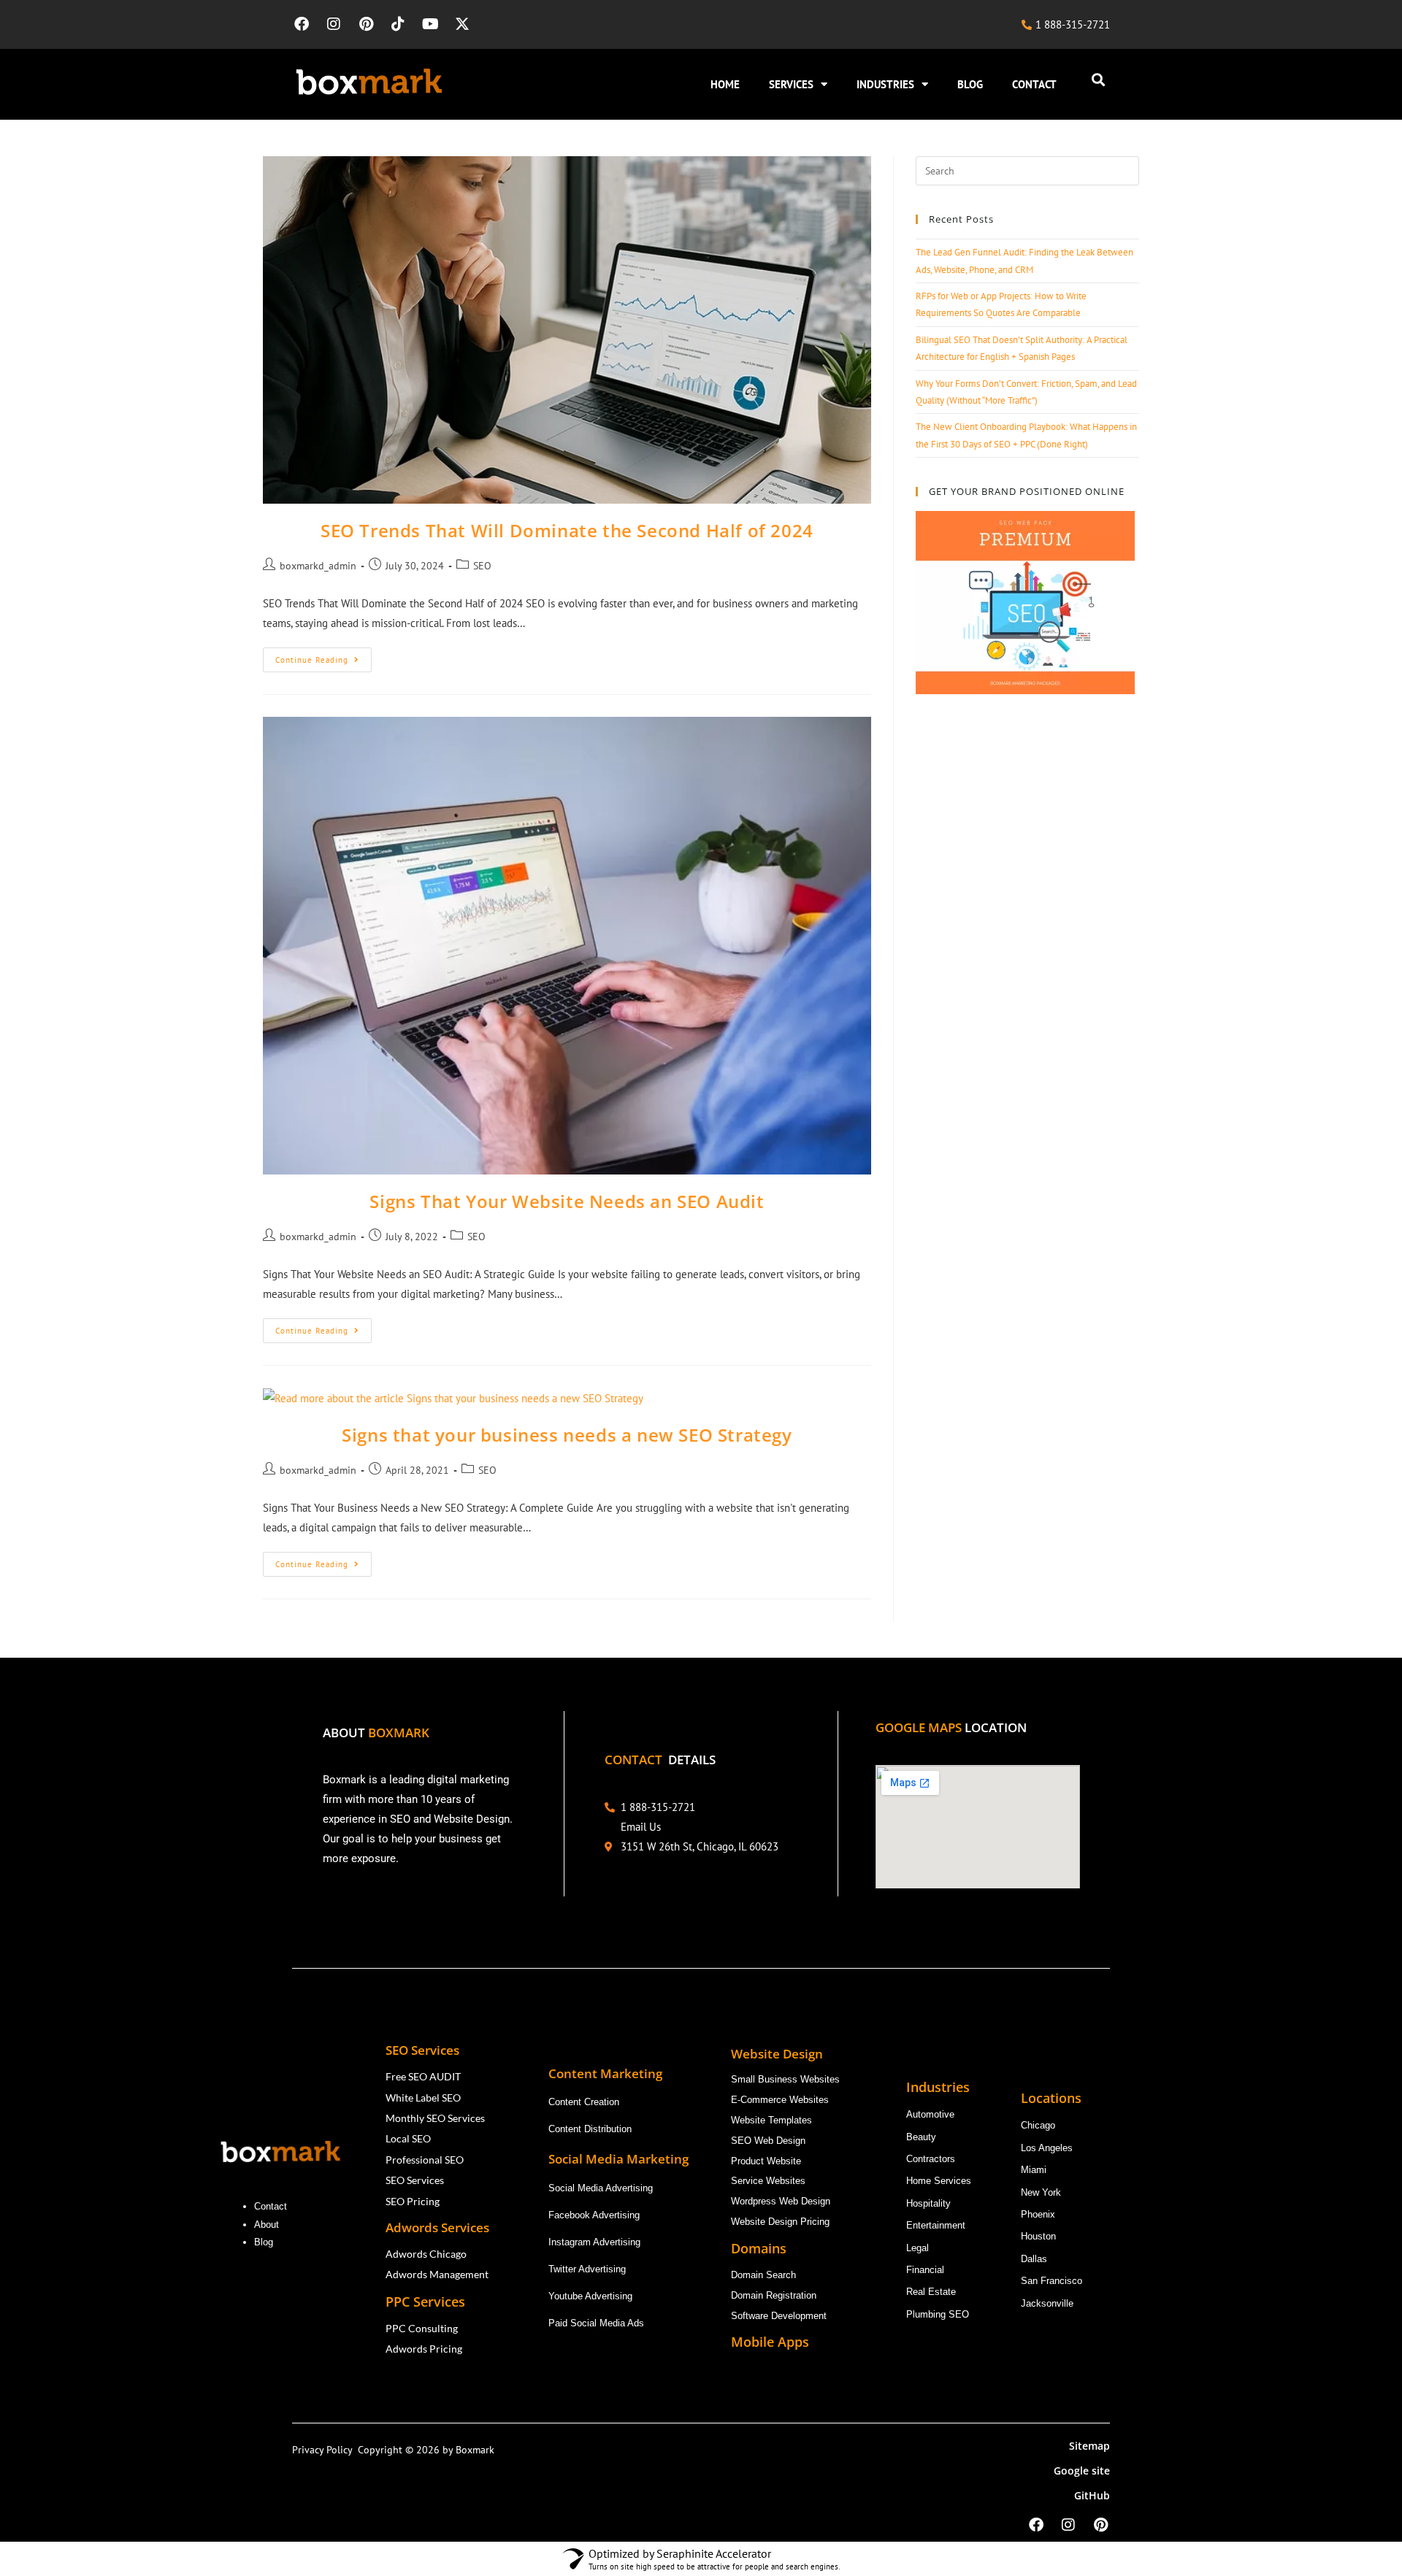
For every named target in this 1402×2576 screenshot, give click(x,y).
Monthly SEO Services (435, 2118)
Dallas (1034, 2259)
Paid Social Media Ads (596, 2323)
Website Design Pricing (780, 2222)
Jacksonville (1047, 2303)
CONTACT (1034, 84)
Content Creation (584, 2102)
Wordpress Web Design (781, 2201)
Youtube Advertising (592, 2296)
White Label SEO (423, 2098)
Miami (1034, 2170)
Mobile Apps (770, 2342)
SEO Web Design (768, 2141)
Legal (918, 2248)
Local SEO (408, 2138)
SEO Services (415, 2180)
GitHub (1092, 2495)
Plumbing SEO (938, 2314)
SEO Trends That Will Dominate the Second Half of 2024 (567, 530)
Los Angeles (1047, 2148)
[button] (1098, 80)
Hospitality (928, 2203)
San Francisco (1051, 2281)
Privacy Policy (325, 2450)
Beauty (921, 2137)
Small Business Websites (785, 2079)
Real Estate (932, 2292)
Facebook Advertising (594, 2215)
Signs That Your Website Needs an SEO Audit (567, 1201)
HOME (725, 84)
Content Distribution (590, 2129)
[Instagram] (334, 24)
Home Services (940, 2181)
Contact (271, 2206)
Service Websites (768, 2181)
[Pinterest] (366, 24)
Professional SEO (425, 2160)
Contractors (931, 2159)
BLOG (970, 84)
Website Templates (771, 2120)
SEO (482, 566)
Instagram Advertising (596, 2242)
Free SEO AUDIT (423, 2076)
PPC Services (427, 2302)
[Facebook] (302, 24)
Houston (1038, 2236)
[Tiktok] (398, 24)
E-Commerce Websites (780, 2100)
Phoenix (1038, 2214)
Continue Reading (323, 656)
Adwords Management (438, 2274)
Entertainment (936, 2225)
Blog (265, 2242)
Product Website (767, 2161)
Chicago (1039, 2125)
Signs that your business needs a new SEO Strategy (567, 1435)
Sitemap (1089, 2446)
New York (1041, 2192)
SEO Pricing (414, 2201)
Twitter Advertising (587, 2269)
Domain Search (765, 2275)
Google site (1082, 2471)
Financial (927, 2270)
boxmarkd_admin (318, 566)
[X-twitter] (462, 24)
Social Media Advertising (601, 2188)
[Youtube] (430, 24)
